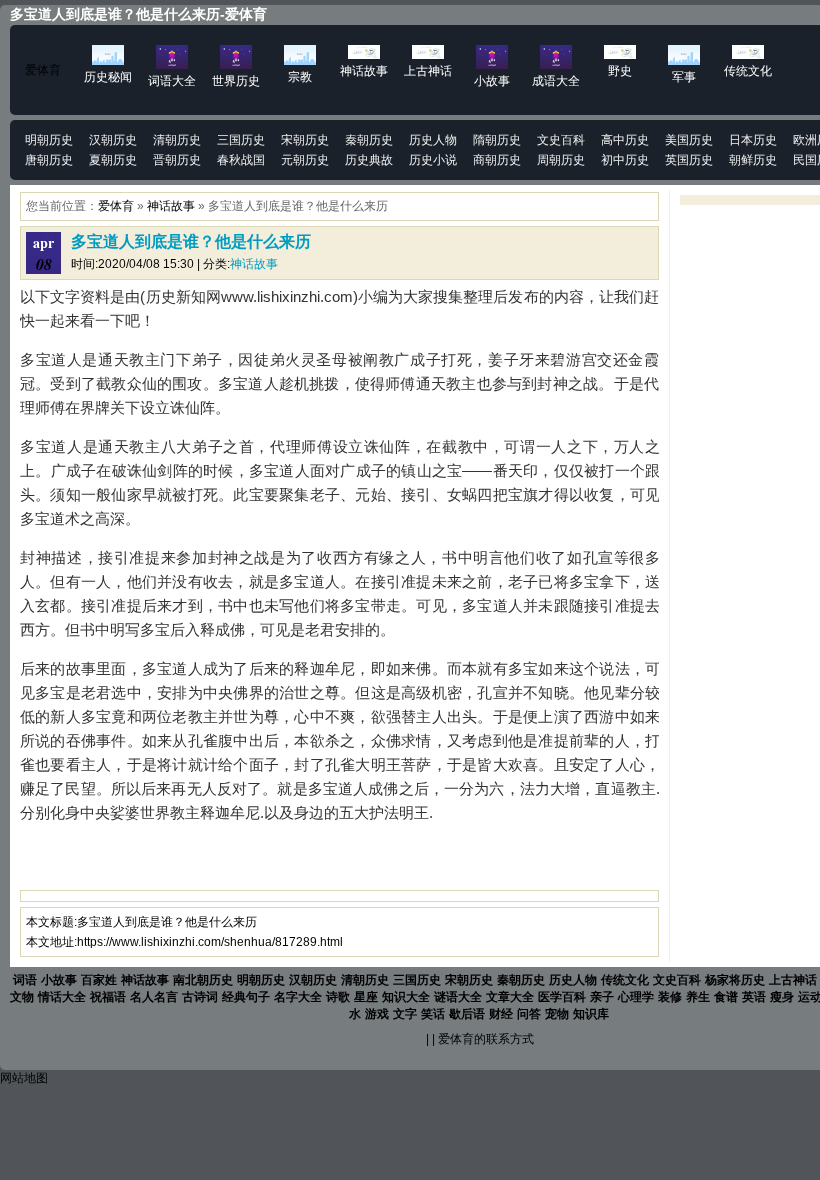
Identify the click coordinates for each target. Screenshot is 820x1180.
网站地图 (24, 1078)
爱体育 (43, 70)
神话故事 (171, 206)
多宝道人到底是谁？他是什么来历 (191, 241)
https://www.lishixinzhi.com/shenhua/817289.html (210, 942)
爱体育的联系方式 (486, 1039)
